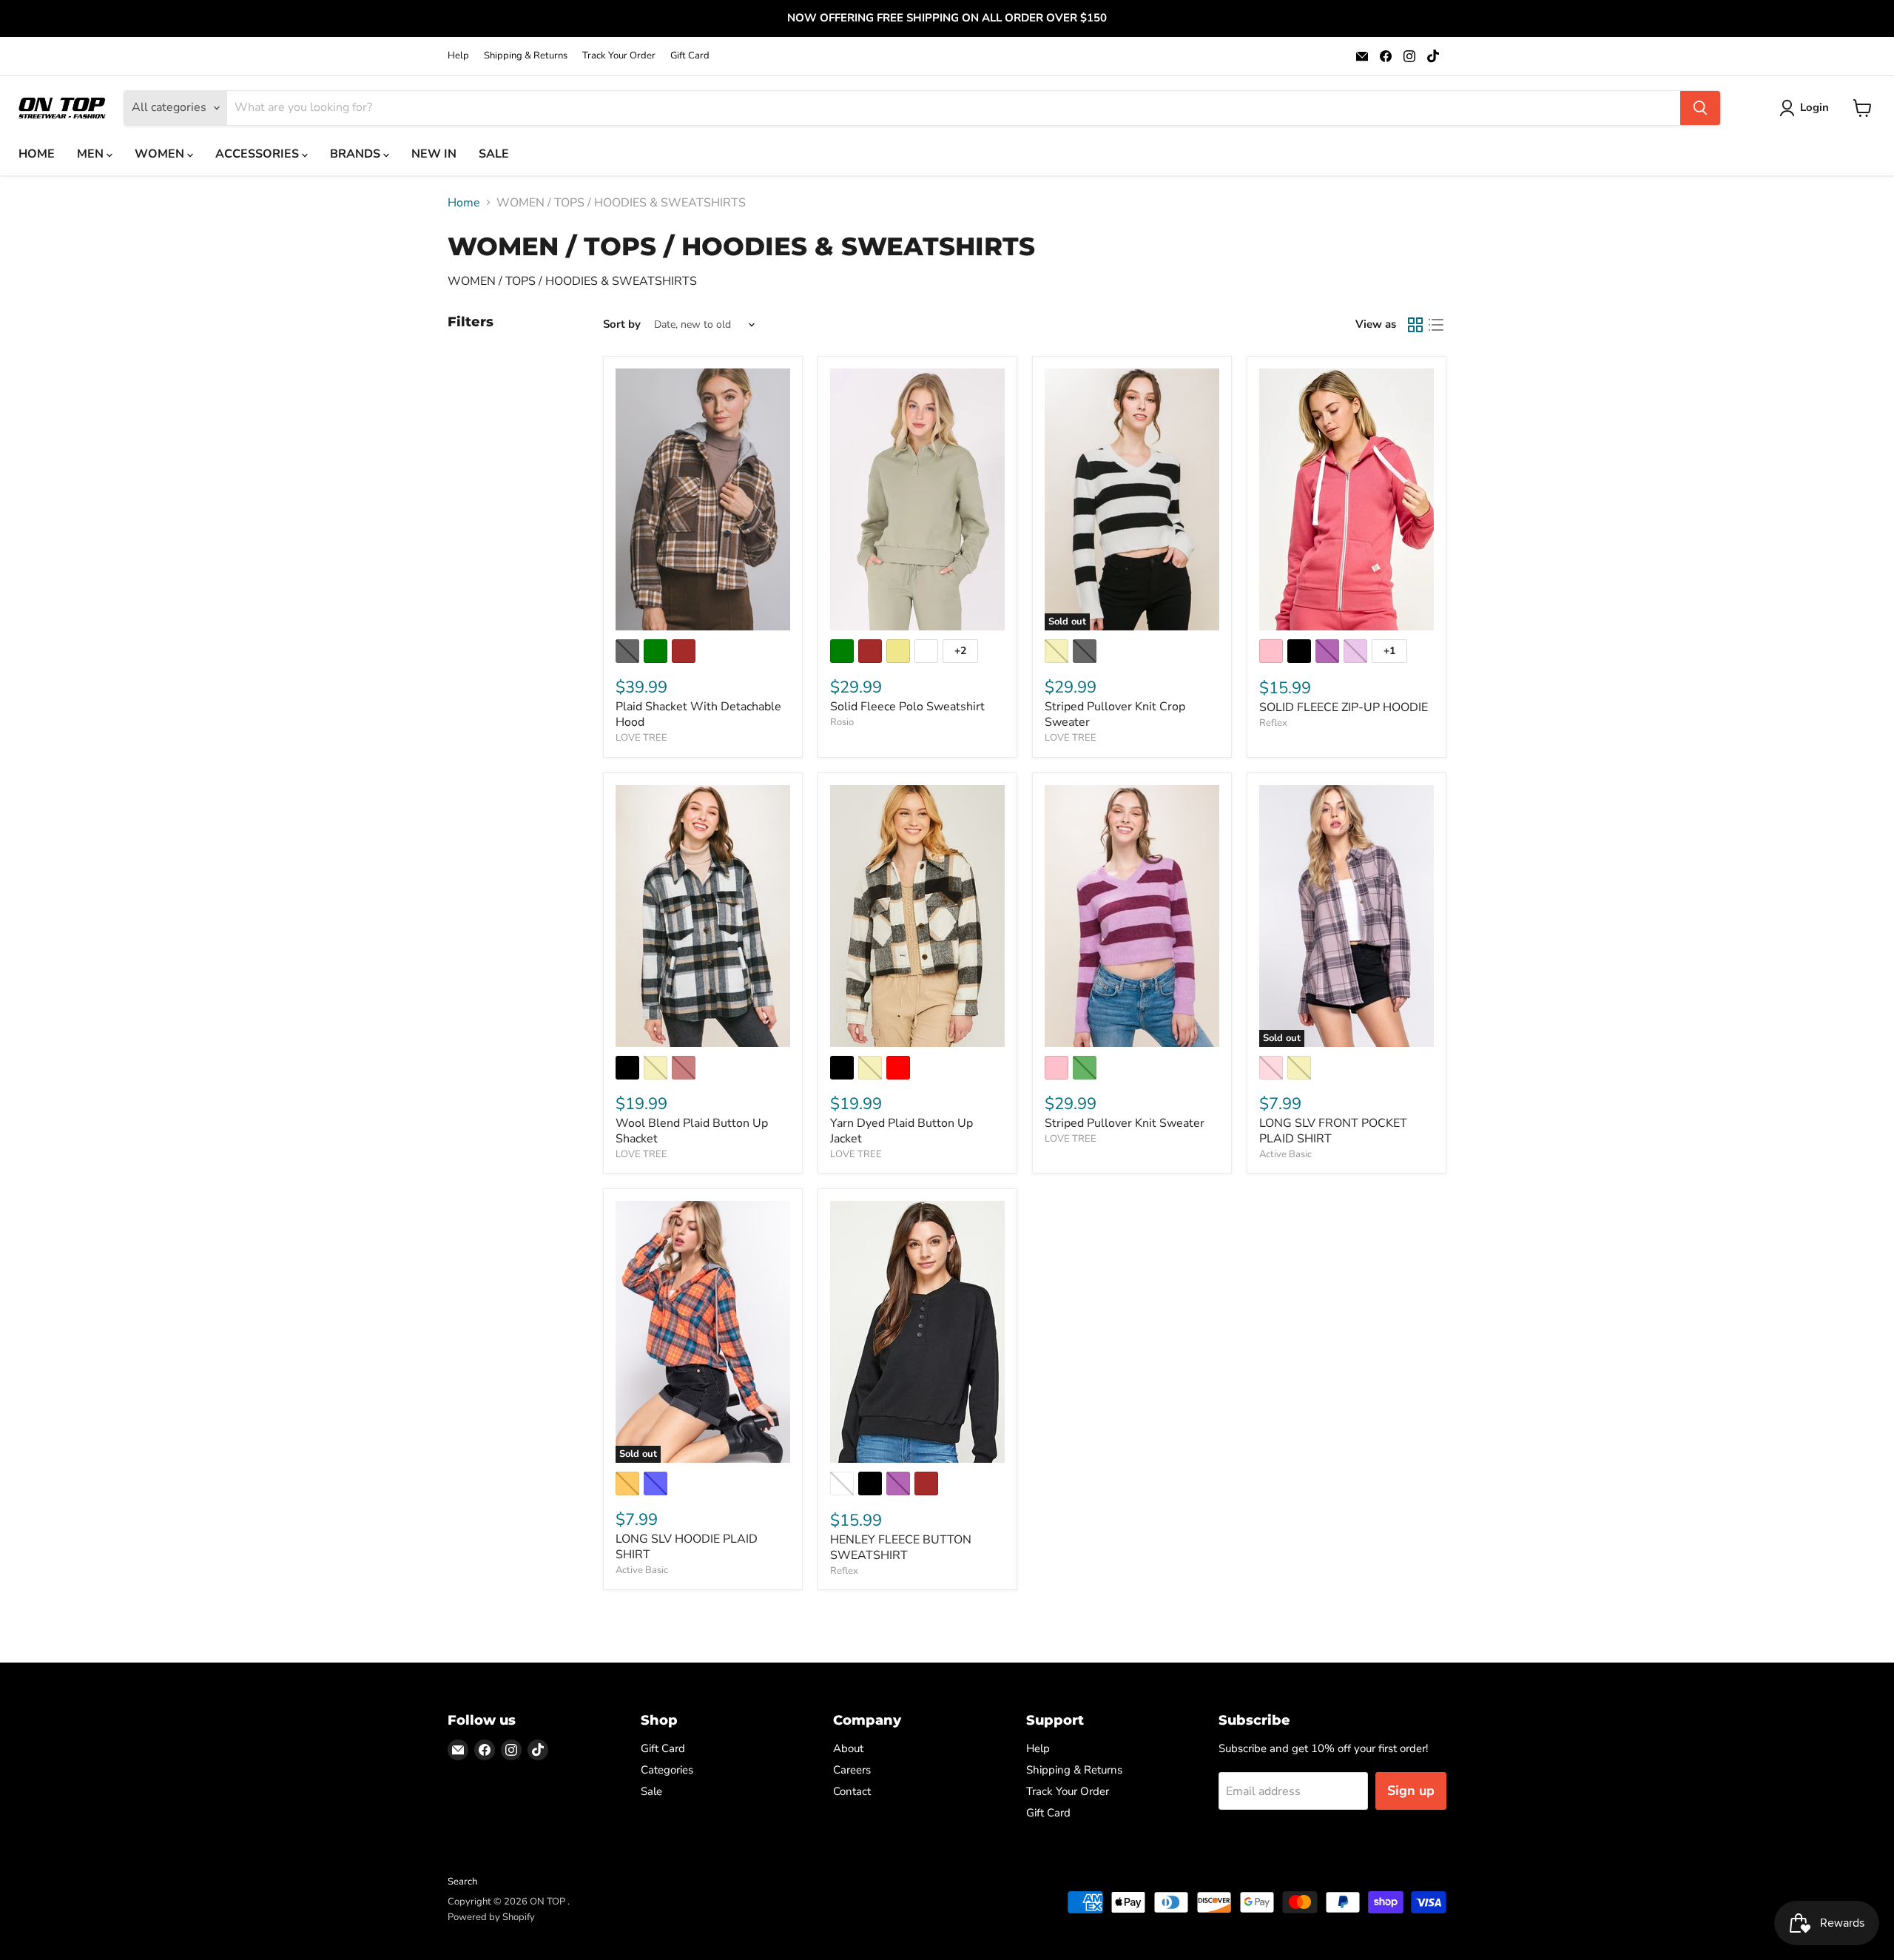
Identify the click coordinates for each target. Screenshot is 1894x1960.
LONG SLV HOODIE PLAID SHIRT (687, 1547)
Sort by (622, 324)
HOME (37, 154)
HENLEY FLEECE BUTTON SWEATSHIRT (901, 1548)
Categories (667, 1770)
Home (464, 203)
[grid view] (1415, 325)
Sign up (1411, 1791)
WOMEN (161, 154)
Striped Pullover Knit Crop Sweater (1115, 714)
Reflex (1273, 723)
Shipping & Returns (526, 56)
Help (458, 56)
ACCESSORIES (259, 154)
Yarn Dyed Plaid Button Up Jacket (901, 1131)
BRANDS (357, 154)
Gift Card (690, 56)
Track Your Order (619, 56)
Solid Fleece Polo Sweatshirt (907, 707)
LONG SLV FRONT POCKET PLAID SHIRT (1333, 1131)
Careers (852, 1770)
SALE (494, 154)
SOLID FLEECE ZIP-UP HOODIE (1344, 707)
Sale (651, 1791)
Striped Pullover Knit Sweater (1125, 1123)
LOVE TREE (641, 738)
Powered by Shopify (491, 1917)
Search (462, 1882)
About (848, 1748)
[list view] (1436, 325)
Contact (852, 1791)
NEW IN (434, 154)
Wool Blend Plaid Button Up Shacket (692, 1131)
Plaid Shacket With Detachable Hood (698, 714)
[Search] (1700, 108)
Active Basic (1285, 1154)
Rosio (842, 722)
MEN (92, 154)
